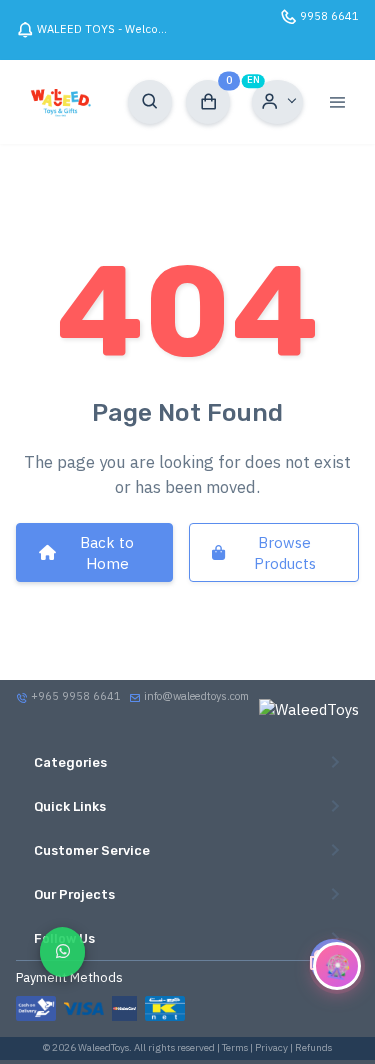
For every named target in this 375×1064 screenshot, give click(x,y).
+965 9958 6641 (74, 696)
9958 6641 (329, 16)
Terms (235, 1047)
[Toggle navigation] (337, 102)
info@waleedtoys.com (196, 696)
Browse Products (285, 553)
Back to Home (107, 553)
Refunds (313, 1047)
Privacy (271, 1047)
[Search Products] (150, 102)
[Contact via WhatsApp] (62, 951)
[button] (277, 102)
